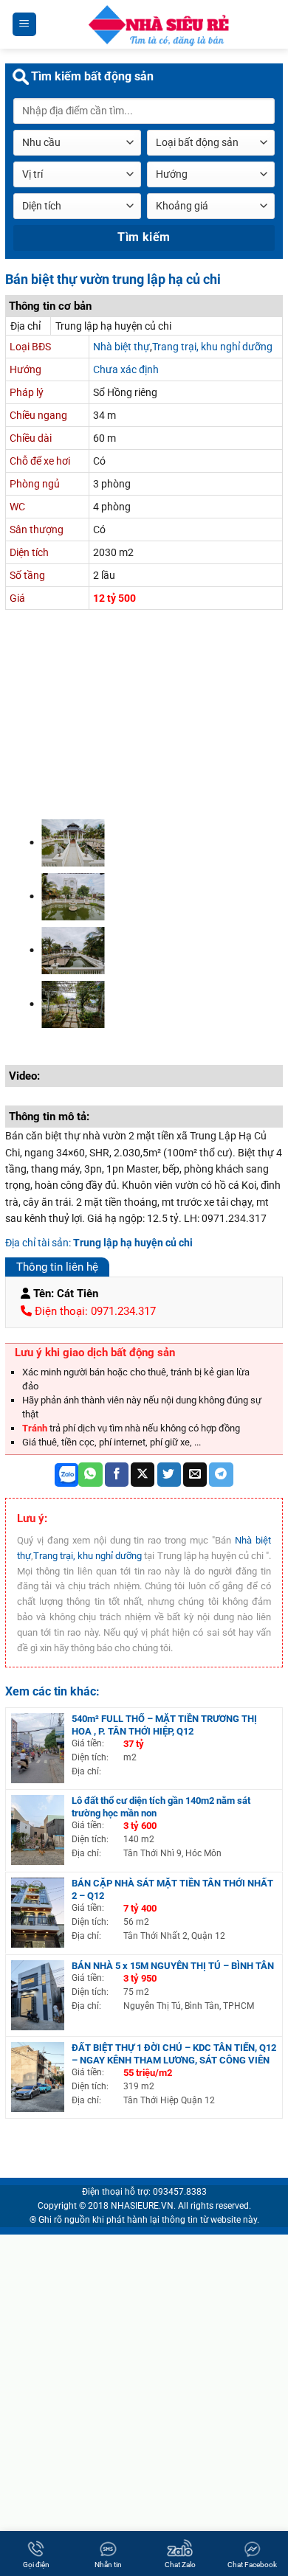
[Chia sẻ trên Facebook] (117, 1475)
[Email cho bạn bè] (195, 1475)
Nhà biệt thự (121, 347)
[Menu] (25, 25)
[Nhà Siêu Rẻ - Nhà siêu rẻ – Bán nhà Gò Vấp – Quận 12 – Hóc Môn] (157, 24)
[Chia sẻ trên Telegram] (221, 1475)
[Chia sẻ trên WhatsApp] (90, 1475)
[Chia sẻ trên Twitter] (169, 1475)
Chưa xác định (126, 369)
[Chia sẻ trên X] (143, 1475)
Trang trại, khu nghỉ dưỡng (212, 347)
